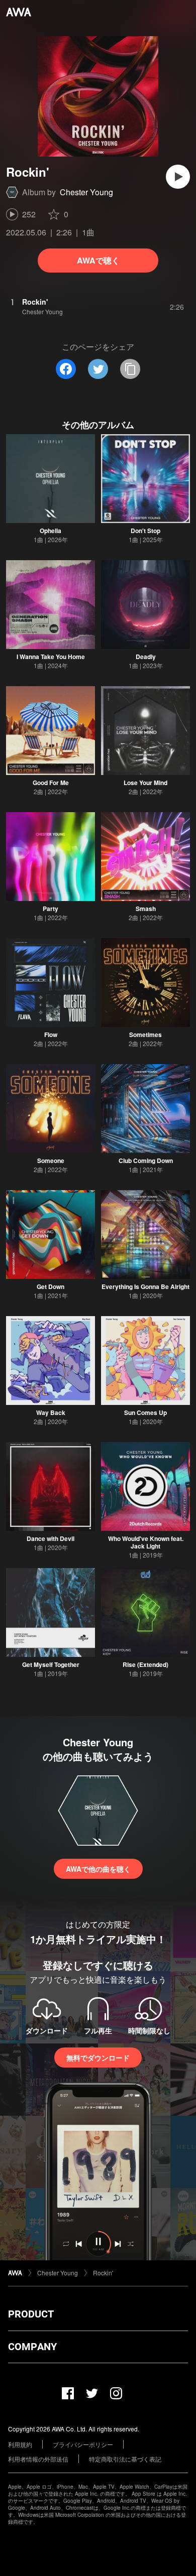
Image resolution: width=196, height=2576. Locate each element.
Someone (51, 1161)
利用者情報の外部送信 (38, 2459)
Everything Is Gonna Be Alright (145, 1286)
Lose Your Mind (145, 783)
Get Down (51, 1286)
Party (51, 909)
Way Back (51, 1412)
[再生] (178, 177)
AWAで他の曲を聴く (98, 1869)
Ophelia (51, 531)
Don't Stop (145, 531)
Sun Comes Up (145, 1412)
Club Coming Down (146, 1161)
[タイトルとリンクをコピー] (130, 369)
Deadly (146, 657)
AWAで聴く (98, 260)
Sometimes (145, 1035)
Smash (146, 909)
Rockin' (103, 2273)
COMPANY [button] (32, 2347)
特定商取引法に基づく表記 (125, 2459)
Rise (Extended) (145, 1664)
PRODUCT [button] (31, 2314)
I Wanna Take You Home (51, 657)
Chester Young (86, 192)
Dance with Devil (51, 1538)
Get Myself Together (51, 1664)
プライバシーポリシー (83, 2444)
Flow (51, 1035)
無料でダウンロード (98, 2057)
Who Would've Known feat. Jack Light (146, 1542)
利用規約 (20, 2444)
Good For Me (51, 783)
